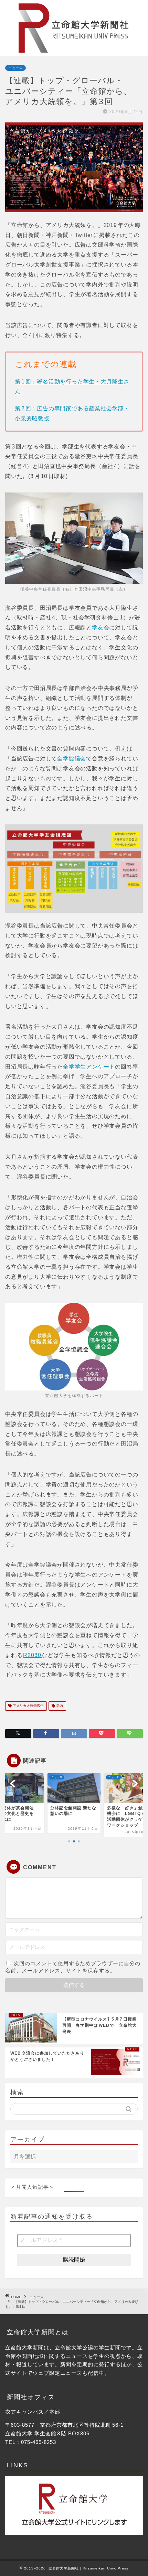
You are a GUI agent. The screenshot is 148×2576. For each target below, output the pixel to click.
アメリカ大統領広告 (28, 1706)
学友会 (101, 627)
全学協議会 (72, 759)
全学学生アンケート (89, 1067)
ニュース (15, 68)
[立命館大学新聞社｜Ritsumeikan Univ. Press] (74, 50)
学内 (59, 1706)
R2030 (32, 1655)
